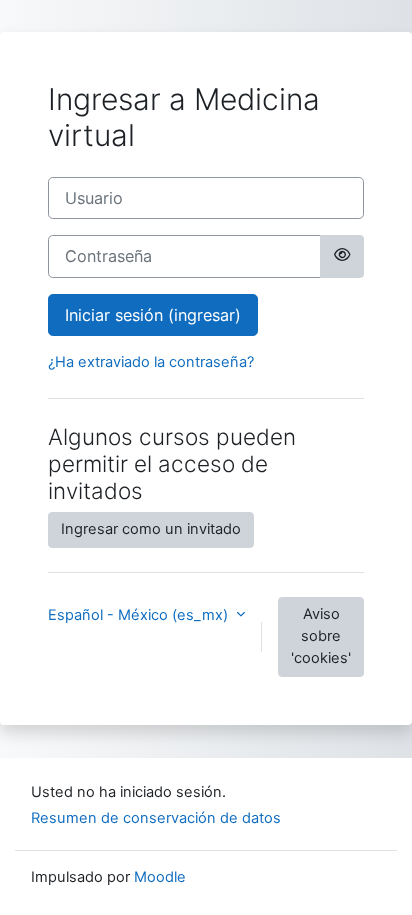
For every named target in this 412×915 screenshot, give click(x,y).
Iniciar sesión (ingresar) (153, 315)
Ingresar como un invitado (151, 529)
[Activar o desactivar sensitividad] (342, 256)
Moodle (160, 877)
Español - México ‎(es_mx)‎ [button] (140, 615)
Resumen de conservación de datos (156, 818)
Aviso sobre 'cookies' (321, 636)
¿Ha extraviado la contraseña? (151, 362)
